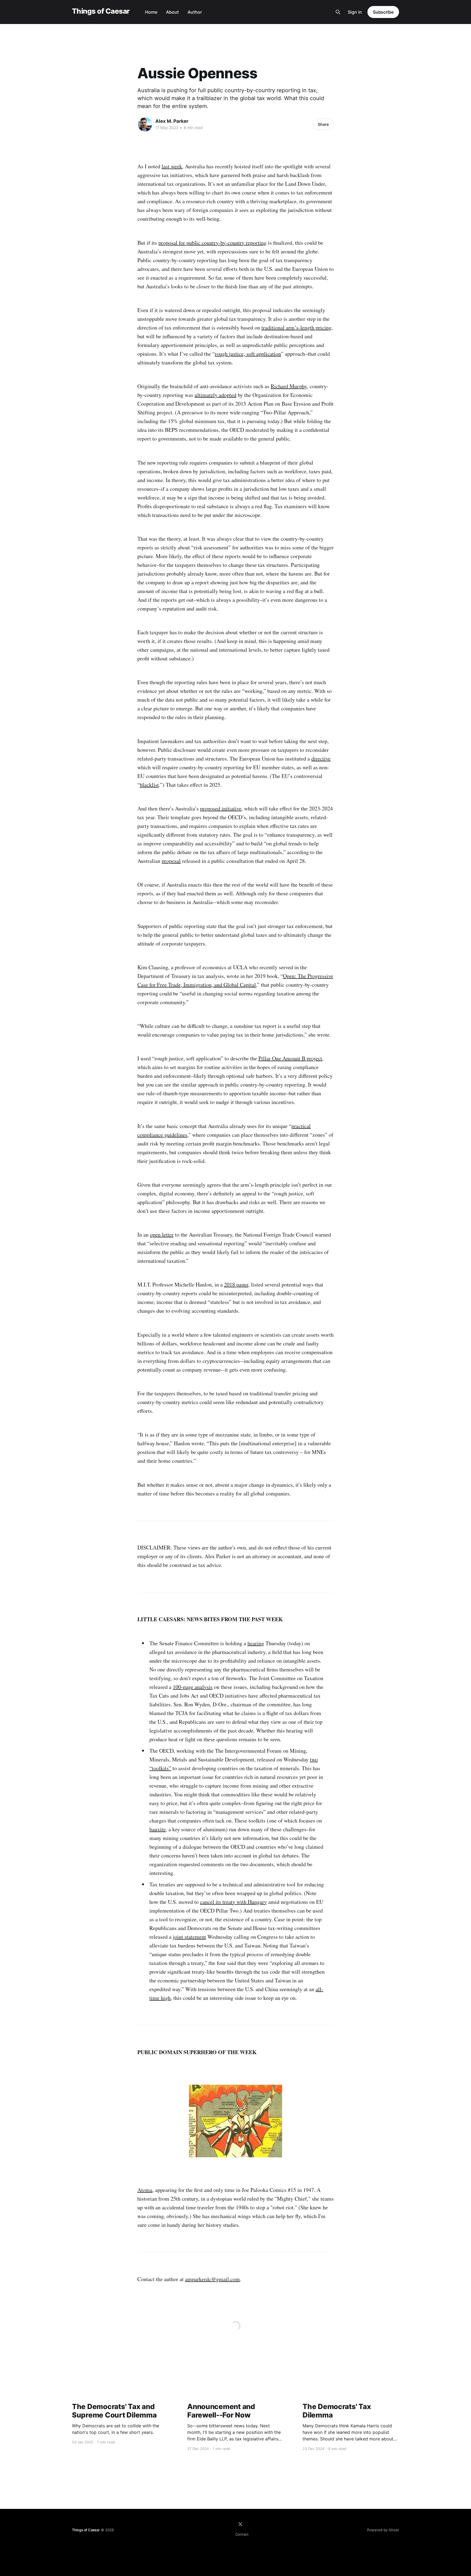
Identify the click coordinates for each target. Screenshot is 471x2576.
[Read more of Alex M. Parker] (145, 124)
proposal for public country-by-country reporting (212, 243)
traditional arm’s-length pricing (296, 327)
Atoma (145, 2190)
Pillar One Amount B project (290, 1058)
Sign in (355, 12)
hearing (256, 1643)
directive (321, 759)
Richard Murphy (289, 386)
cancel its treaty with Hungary (233, 1902)
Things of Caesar (101, 11)
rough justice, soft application (248, 354)
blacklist (149, 785)
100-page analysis (193, 1687)
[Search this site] (338, 12)
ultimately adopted (215, 395)
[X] (240, 2524)
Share (323, 124)
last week (172, 166)
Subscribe (383, 12)
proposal (171, 861)
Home (151, 12)
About (172, 12)
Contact (242, 2534)
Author (195, 12)
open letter (162, 1235)
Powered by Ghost (383, 2530)
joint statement (189, 1937)
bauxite (158, 1829)
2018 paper (236, 1284)
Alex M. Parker (172, 121)
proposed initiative (221, 808)
